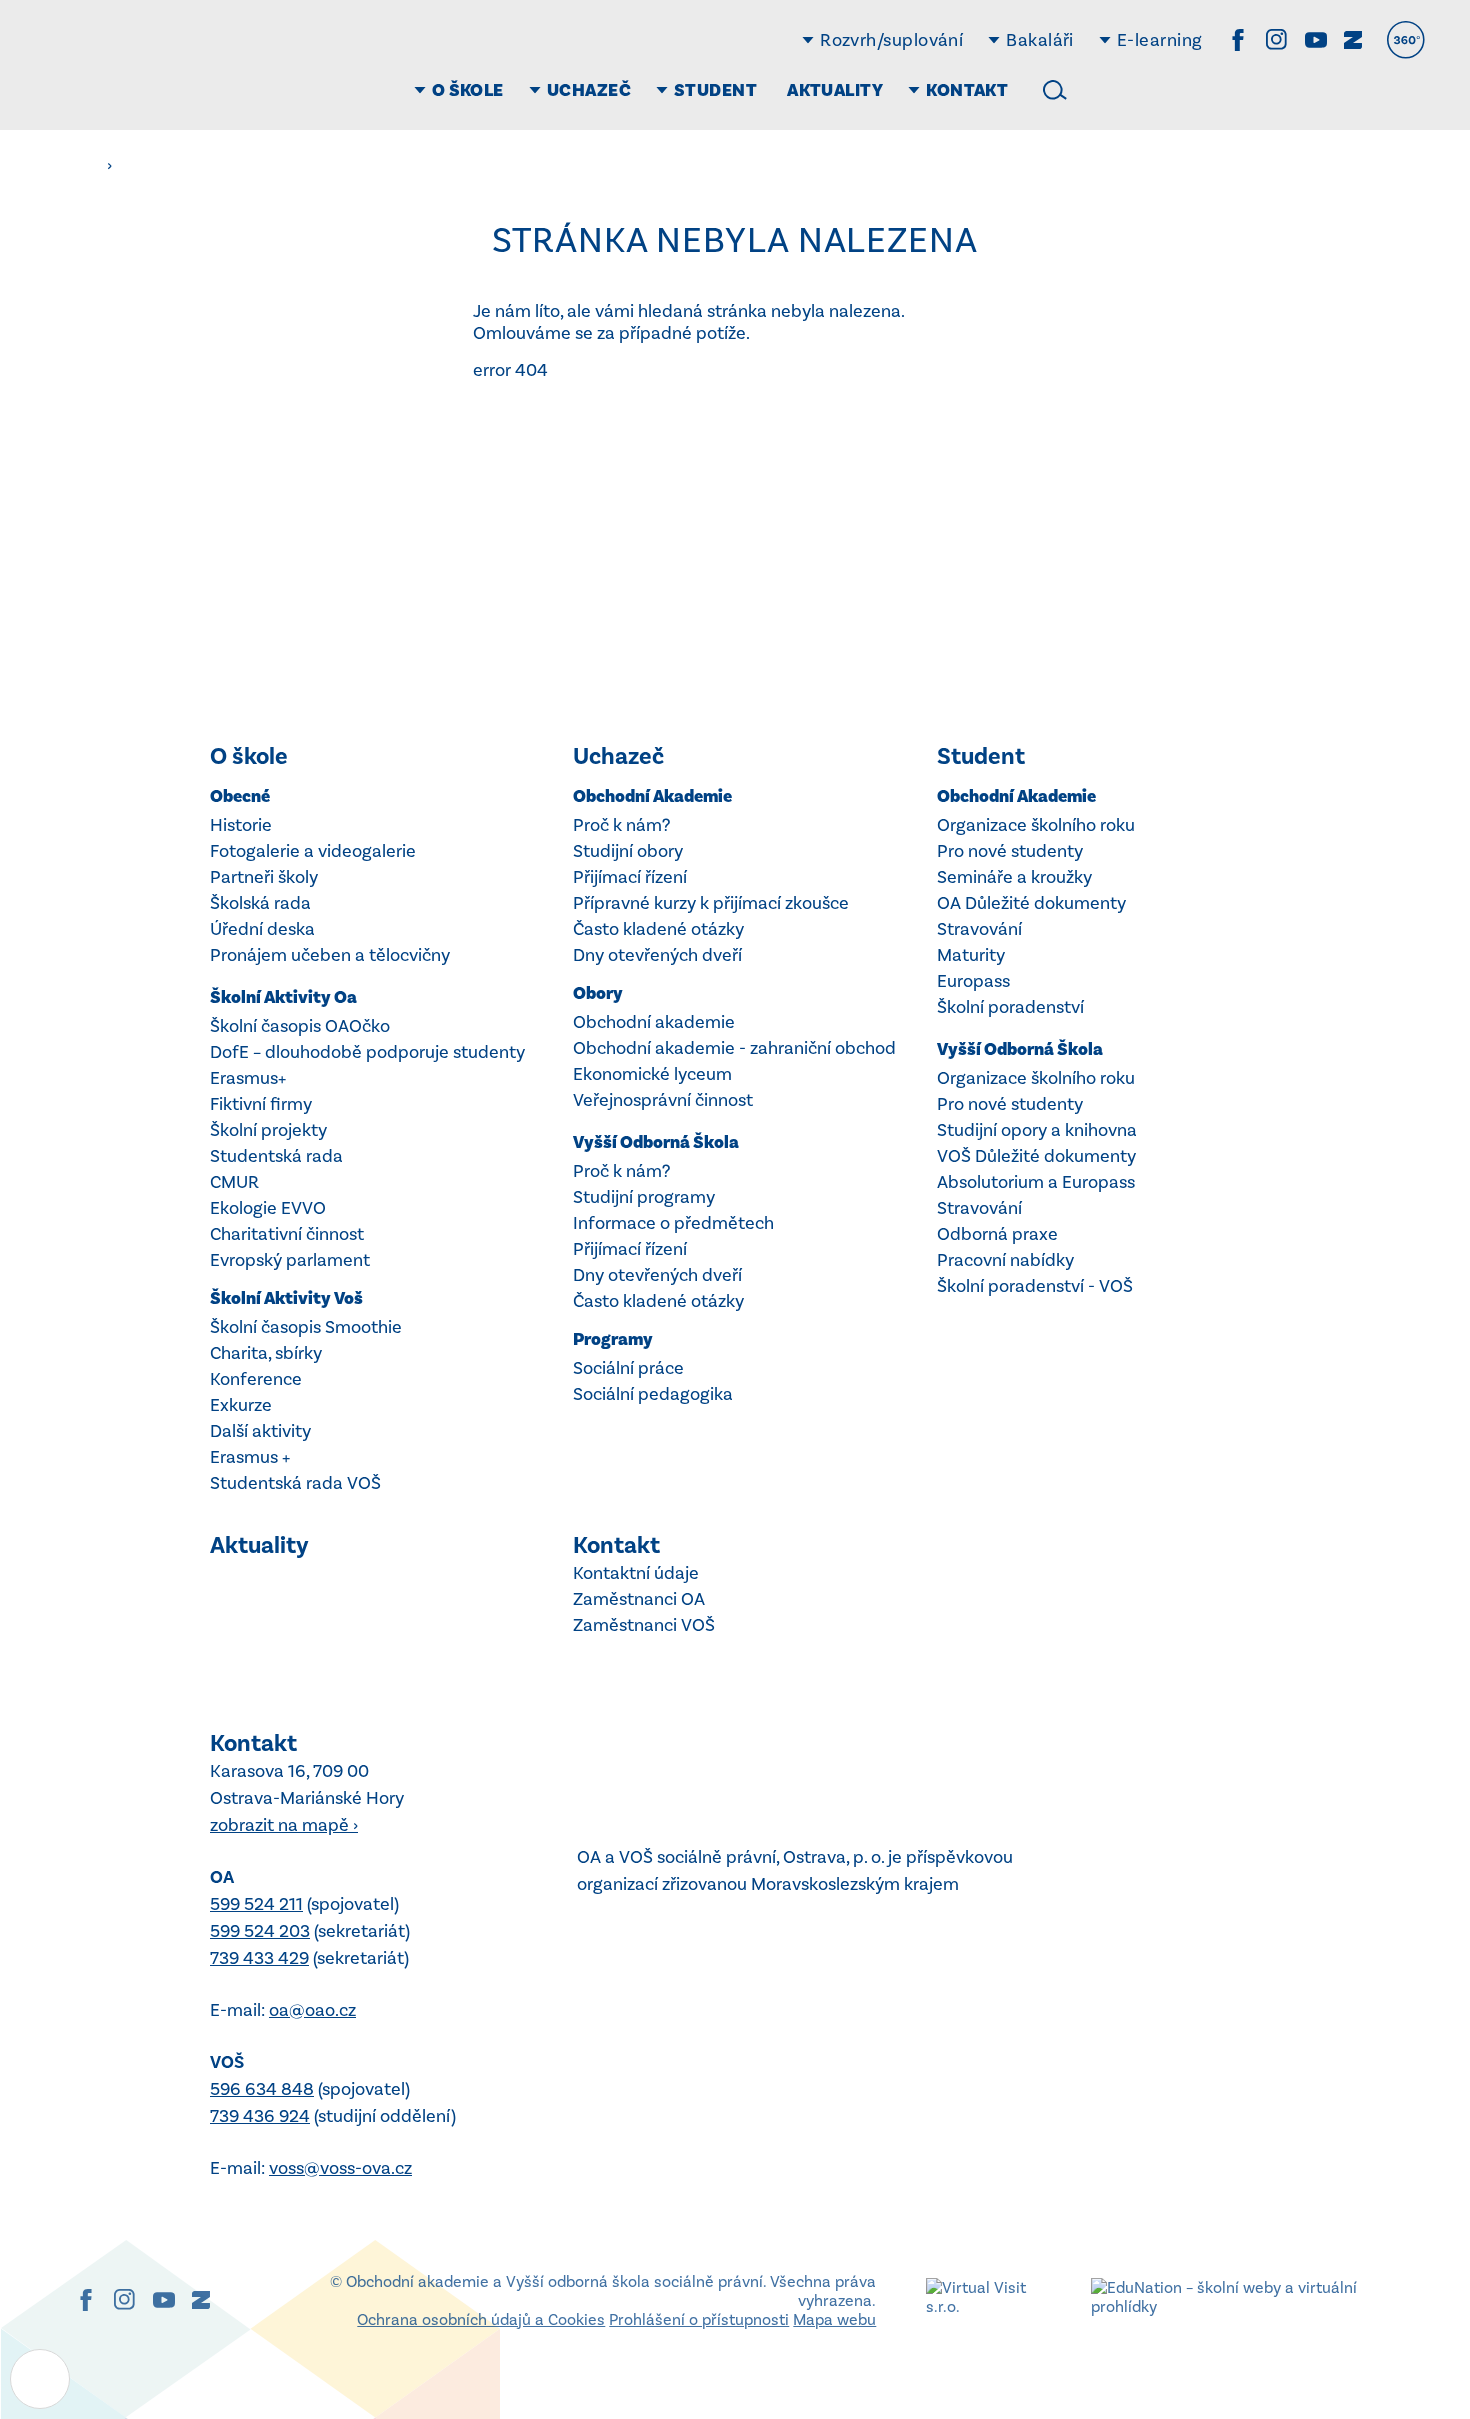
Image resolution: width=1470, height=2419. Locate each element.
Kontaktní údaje (636, 1573)
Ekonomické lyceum (652, 1074)
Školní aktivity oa (283, 997)
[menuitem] (461, 90)
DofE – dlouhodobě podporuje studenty (367, 1052)
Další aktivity (260, 1431)
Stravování (979, 929)
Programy (613, 1339)
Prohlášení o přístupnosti (699, 2319)
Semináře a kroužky (1014, 877)
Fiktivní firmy (261, 1104)
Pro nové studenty (1010, 851)
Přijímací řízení (630, 877)
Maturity (971, 955)
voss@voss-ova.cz (340, 2168)
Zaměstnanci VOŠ (644, 1625)
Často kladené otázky (658, 929)
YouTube (1316, 40)
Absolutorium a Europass (1036, 1182)
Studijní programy (644, 1197)
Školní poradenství (1010, 1007)
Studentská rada (276, 1156)
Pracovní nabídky (1005, 1260)
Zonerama (1353, 40)
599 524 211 (256, 1904)
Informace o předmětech (673, 1223)
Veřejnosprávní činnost (663, 1100)
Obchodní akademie (652, 796)
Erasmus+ (248, 1078)
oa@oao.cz (312, 2010)
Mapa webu (834, 2319)
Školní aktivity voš (286, 1298)
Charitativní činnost (287, 1234)
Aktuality (259, 1545)
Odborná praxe (997, 1234)
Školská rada (260, 903)
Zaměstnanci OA (639, 1599)
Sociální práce (628, 1368)
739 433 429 (259, 1958)
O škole (249, 756)
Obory (598, 993)
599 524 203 (260, 1931)
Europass (973, 981)
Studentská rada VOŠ (295, 1483)
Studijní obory (628, 851)
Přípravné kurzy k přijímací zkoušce (711, 903)
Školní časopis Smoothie (306, 1327)
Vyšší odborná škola (656, 1142)
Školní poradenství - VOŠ (1035, 1286)
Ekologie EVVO (268, 1208)
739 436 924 (260, 2116)
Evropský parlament (290, 1260)
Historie (241, 825)
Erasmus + (250, 1457)
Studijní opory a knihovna (1037, 1130)
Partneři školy (264, 877)
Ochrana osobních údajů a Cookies (481, 2319)
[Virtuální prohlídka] (1406, 40)
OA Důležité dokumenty (1031, 903)
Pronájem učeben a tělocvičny (330, 955)
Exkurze (241, 1405)
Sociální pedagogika (653, 1394)
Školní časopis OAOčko (300, 1026)
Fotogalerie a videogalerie (313, 851)
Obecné (240, 796)
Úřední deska (262, 929)
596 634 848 (262, 2089)
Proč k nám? (621, 825)
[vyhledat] (1054, 90)
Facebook (1238, 40)
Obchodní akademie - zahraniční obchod (734, 1048)
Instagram (1277, 40)
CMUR (234, 1182)
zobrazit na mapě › (284, 1825)
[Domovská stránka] (165, 65)
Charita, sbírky (266, 1353)
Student (981, 756)
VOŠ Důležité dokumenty (1036, 1156)
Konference (256, 1379)
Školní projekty (268, 1130)
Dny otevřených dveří (657, 955)
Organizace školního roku (1036, 825)
